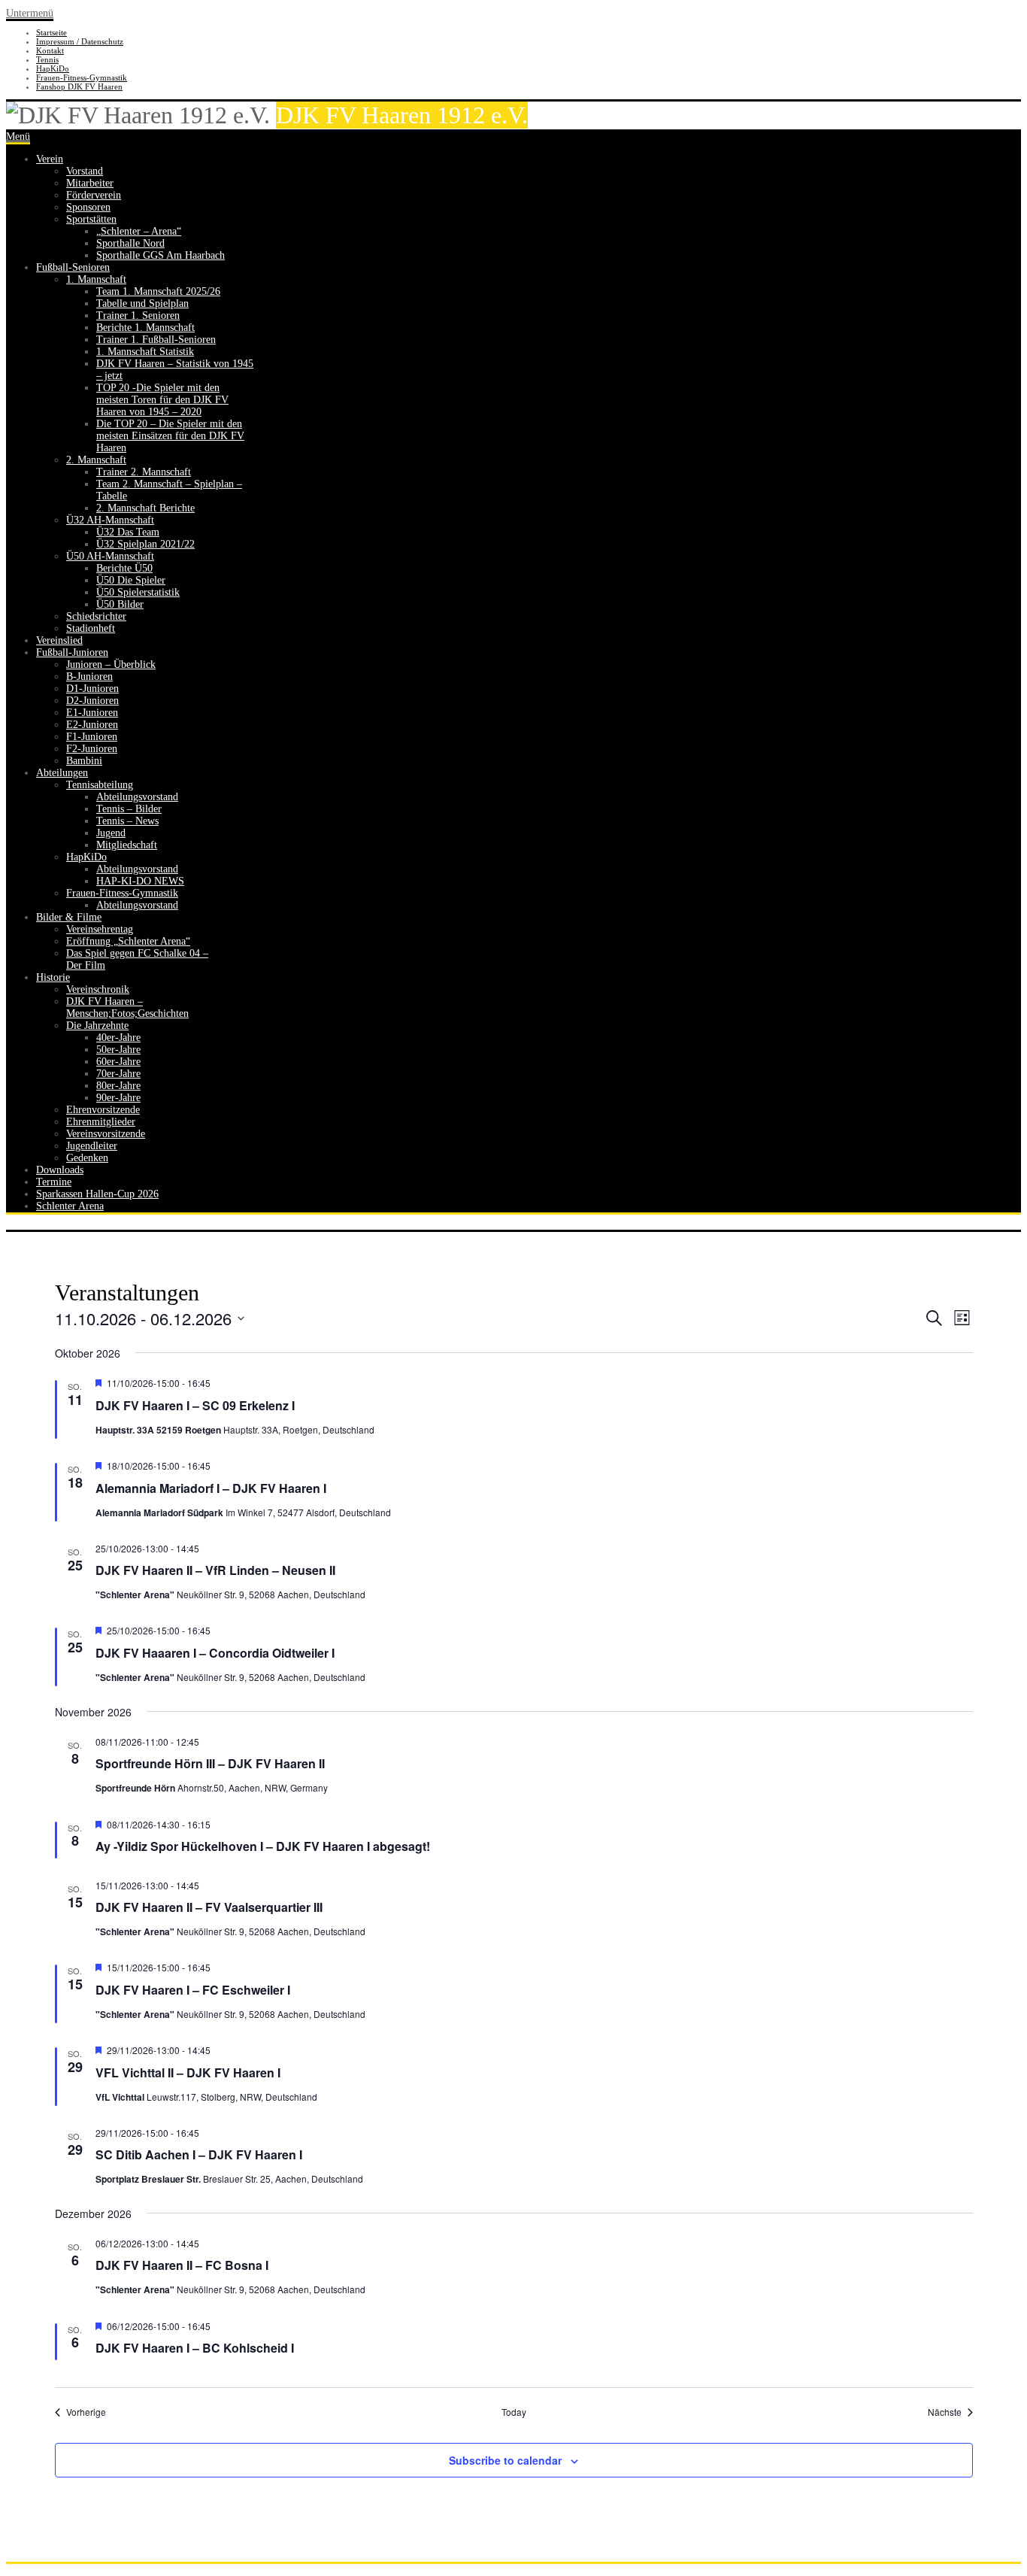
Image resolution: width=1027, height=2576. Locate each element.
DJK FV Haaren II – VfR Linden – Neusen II (215, 1570)
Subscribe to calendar (505, 2460)
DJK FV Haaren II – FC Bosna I (182, 2265)
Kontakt (50, 50)
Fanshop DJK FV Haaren (79, 86)
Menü (18, 137)
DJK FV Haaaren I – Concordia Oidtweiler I (215, 1653)
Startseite (52, 32)
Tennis (47, 59)
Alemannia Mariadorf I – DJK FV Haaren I (211, 1488)
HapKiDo (53, 68)
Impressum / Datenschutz (80, 41)
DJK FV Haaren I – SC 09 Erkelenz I (195, 1405)
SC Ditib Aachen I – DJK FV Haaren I (199, 2154)
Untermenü (30, 13)
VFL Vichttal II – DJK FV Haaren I (188, 2072)
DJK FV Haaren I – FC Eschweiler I (193, 1990)
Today (514, 2412)
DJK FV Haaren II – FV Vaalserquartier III (209, 1907)
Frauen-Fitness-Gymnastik (82, 77)
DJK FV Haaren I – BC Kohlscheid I (195, 2348)
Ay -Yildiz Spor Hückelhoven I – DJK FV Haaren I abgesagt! (263, 1846)
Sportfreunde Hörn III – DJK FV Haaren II (210, 1763)
